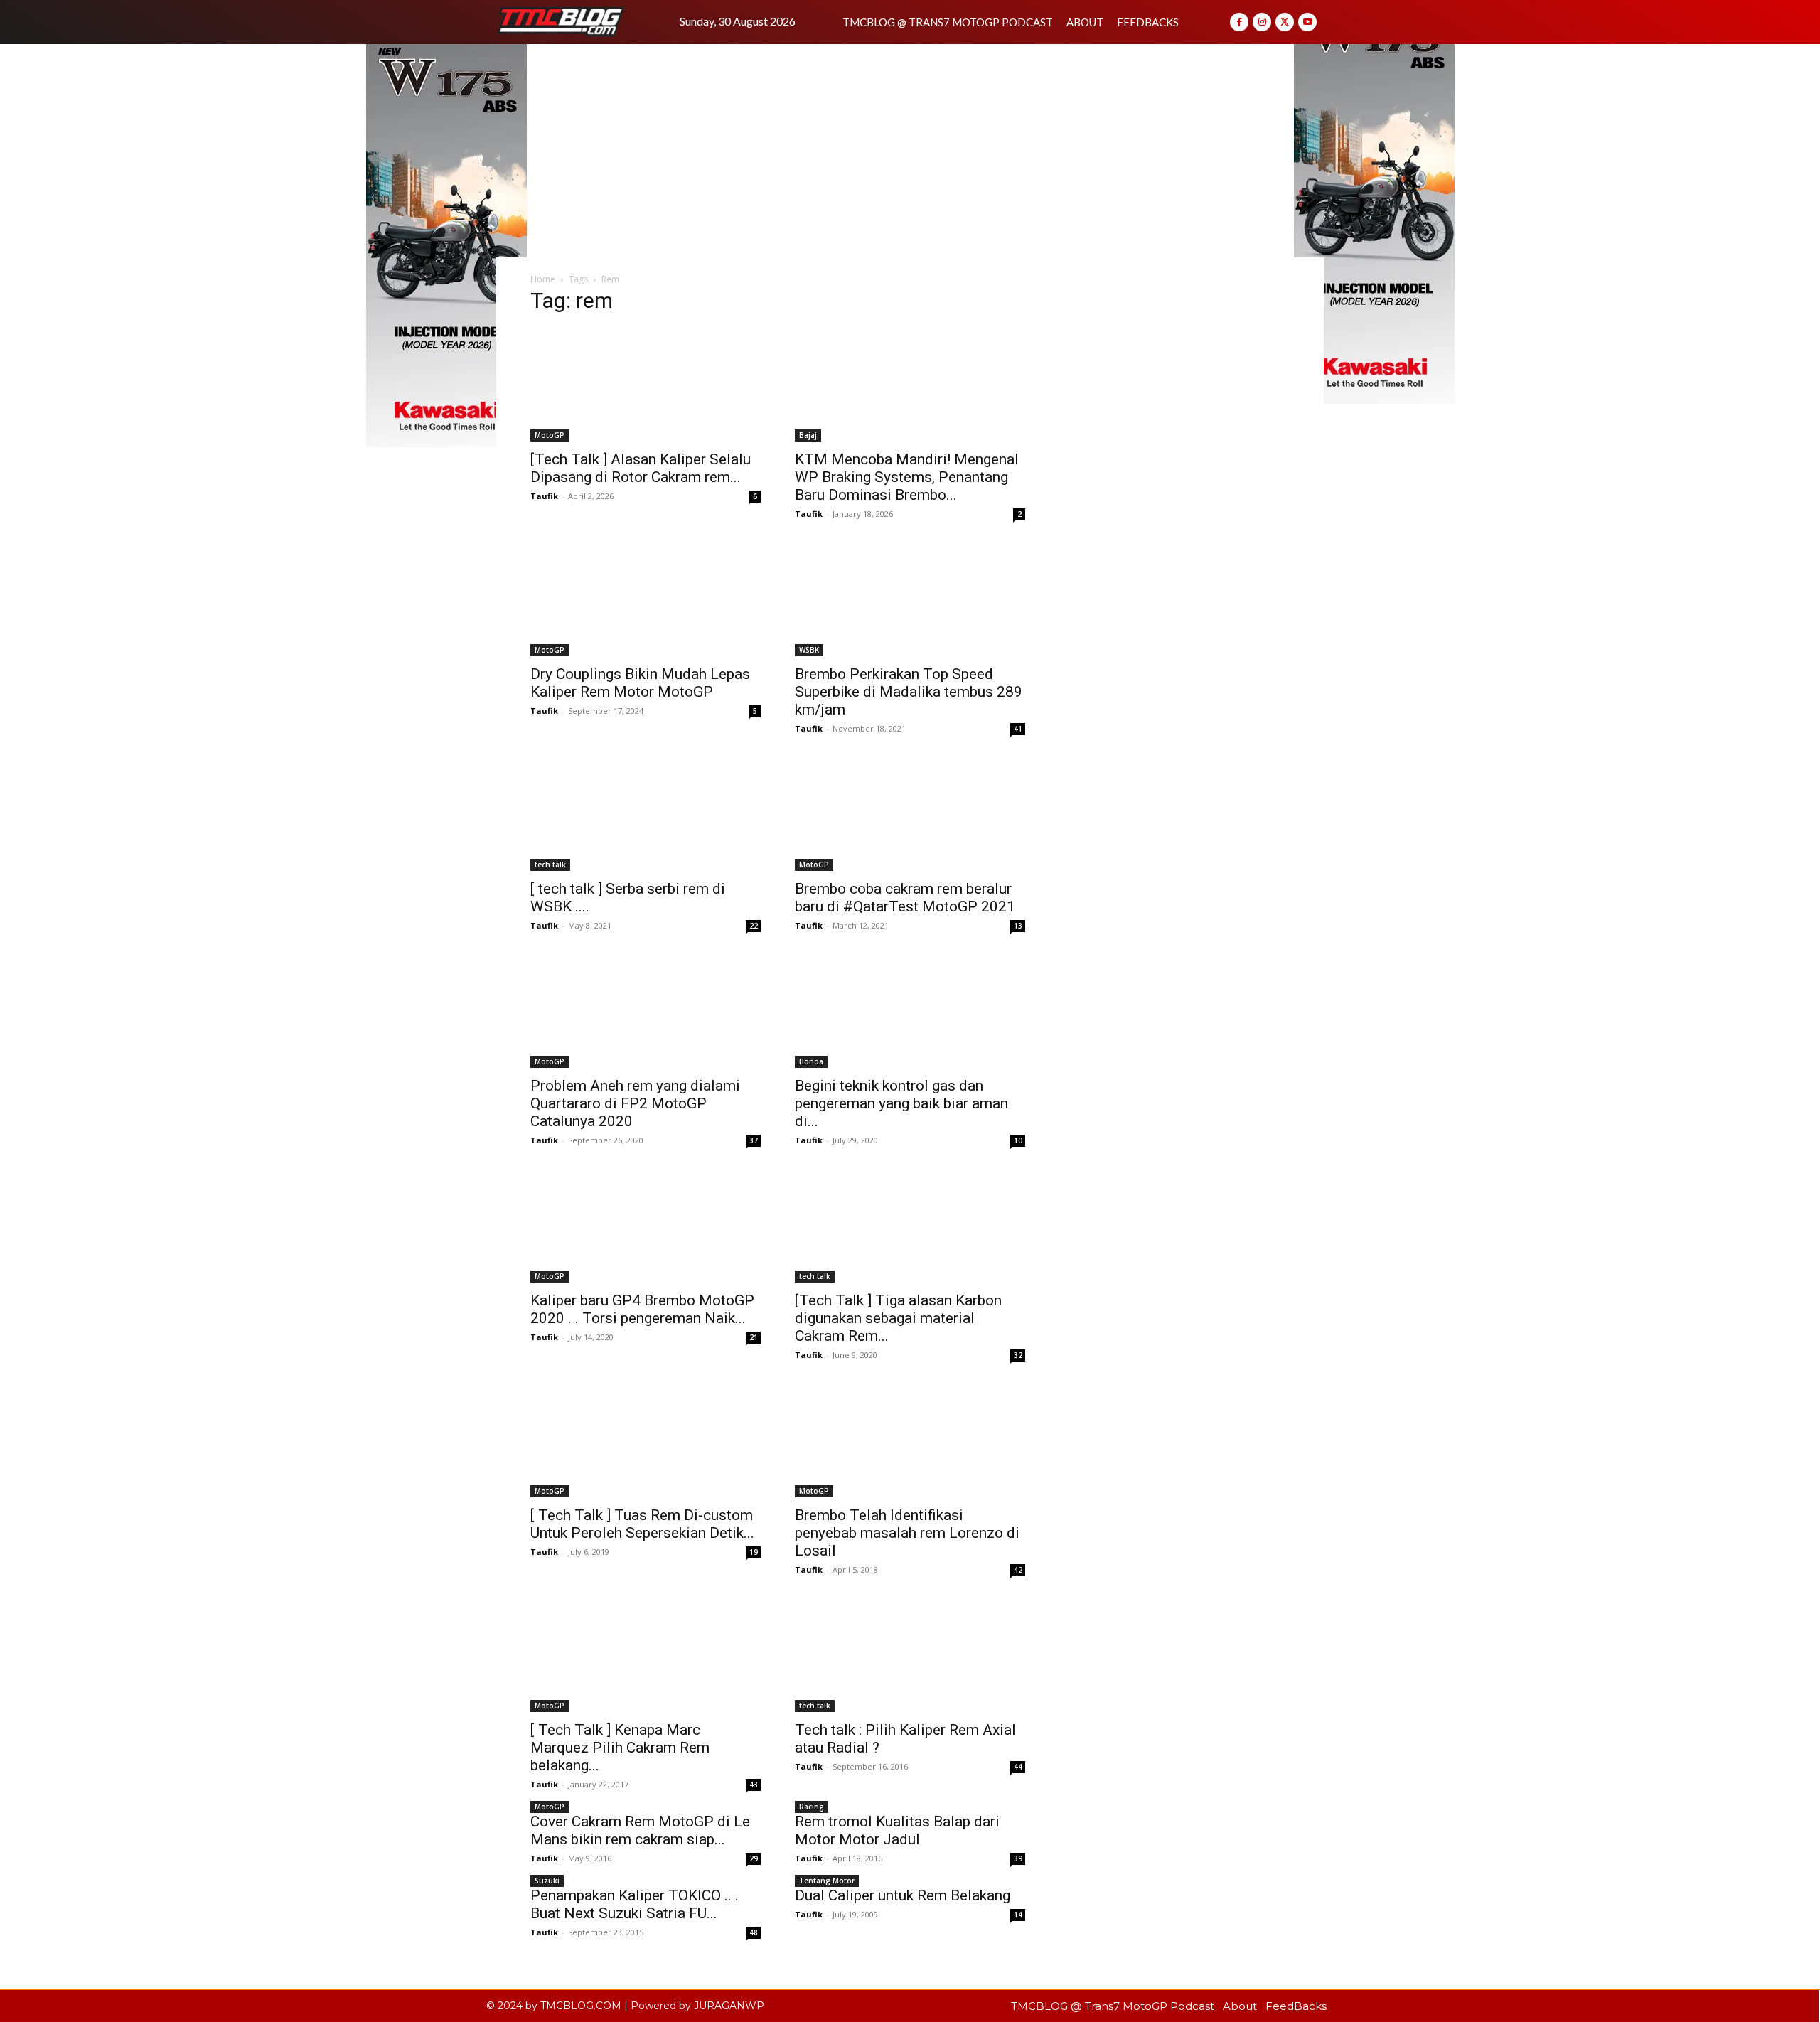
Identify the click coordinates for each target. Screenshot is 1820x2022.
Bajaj (808, 435)
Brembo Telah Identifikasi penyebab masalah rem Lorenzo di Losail (907, 1533)
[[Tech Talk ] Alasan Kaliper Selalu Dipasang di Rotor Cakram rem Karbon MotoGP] (646, 385)
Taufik (544, 496)
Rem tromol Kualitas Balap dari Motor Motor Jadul (897, 1830)
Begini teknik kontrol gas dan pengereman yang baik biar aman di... (901, 1103)
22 (754, 926)
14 (1018, 1915)
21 (754, 1337)
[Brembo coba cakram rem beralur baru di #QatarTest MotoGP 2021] (910, 814)
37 (754, 1140)
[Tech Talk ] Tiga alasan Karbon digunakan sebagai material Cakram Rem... (898, 1318)
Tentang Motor (827, 1881)
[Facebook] (1239, 22)
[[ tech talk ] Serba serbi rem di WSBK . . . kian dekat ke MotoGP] (646, 814)
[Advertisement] (910, 151)
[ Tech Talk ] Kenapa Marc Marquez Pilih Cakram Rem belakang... (620, 1748)
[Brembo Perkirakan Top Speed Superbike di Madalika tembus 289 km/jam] (910, 599)
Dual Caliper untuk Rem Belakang (903, 1895)
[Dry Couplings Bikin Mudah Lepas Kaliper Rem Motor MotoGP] (646, 599)
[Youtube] (1307, 22)
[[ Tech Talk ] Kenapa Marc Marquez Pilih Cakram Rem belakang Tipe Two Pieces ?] (646, 1655)
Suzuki (547, 1881)
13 (1018, 926)
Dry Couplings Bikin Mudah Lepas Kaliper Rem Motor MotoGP (640, 683)
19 (754, 1552)
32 (1018, 1355)
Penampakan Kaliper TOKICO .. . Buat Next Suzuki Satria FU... (635, 1904)
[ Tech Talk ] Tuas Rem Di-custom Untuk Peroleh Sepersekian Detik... (642, 1524)
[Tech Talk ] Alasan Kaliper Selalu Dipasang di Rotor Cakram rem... (641, 468)
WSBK (809, 650)
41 (1018, 729)
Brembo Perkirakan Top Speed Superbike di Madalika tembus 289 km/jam (909, 692)
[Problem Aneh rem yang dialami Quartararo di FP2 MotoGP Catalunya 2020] (646, 1011)
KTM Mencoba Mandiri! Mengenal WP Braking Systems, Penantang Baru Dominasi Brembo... (907, 477)
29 (754, 1858)
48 (754, 1932)
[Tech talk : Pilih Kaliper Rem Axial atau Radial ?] (910, 1655)
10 (1018, 1140)
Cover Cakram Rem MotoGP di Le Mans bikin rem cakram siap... (640, 1830)
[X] (1285, 22)
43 (754, 1785)
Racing (812, 1807)
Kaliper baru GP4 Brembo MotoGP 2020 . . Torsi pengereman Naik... (642, 1309)
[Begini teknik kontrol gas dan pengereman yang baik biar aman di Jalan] (910, 1011)
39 (1018, 1858)
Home (543, 279)
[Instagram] (1262, 22)
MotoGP (550, 435)
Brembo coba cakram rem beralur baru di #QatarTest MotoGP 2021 (905, 898)
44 (1018, 1767)
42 (1018, 1570)
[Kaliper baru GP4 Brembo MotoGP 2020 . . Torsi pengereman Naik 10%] (646, 1226)
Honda (811, 1061)
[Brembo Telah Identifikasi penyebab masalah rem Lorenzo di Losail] (910, 1440)
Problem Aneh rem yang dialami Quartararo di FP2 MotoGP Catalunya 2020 (635, 1103)
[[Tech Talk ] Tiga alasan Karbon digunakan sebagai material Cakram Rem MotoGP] (910, 1226)
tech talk (550, 865)
